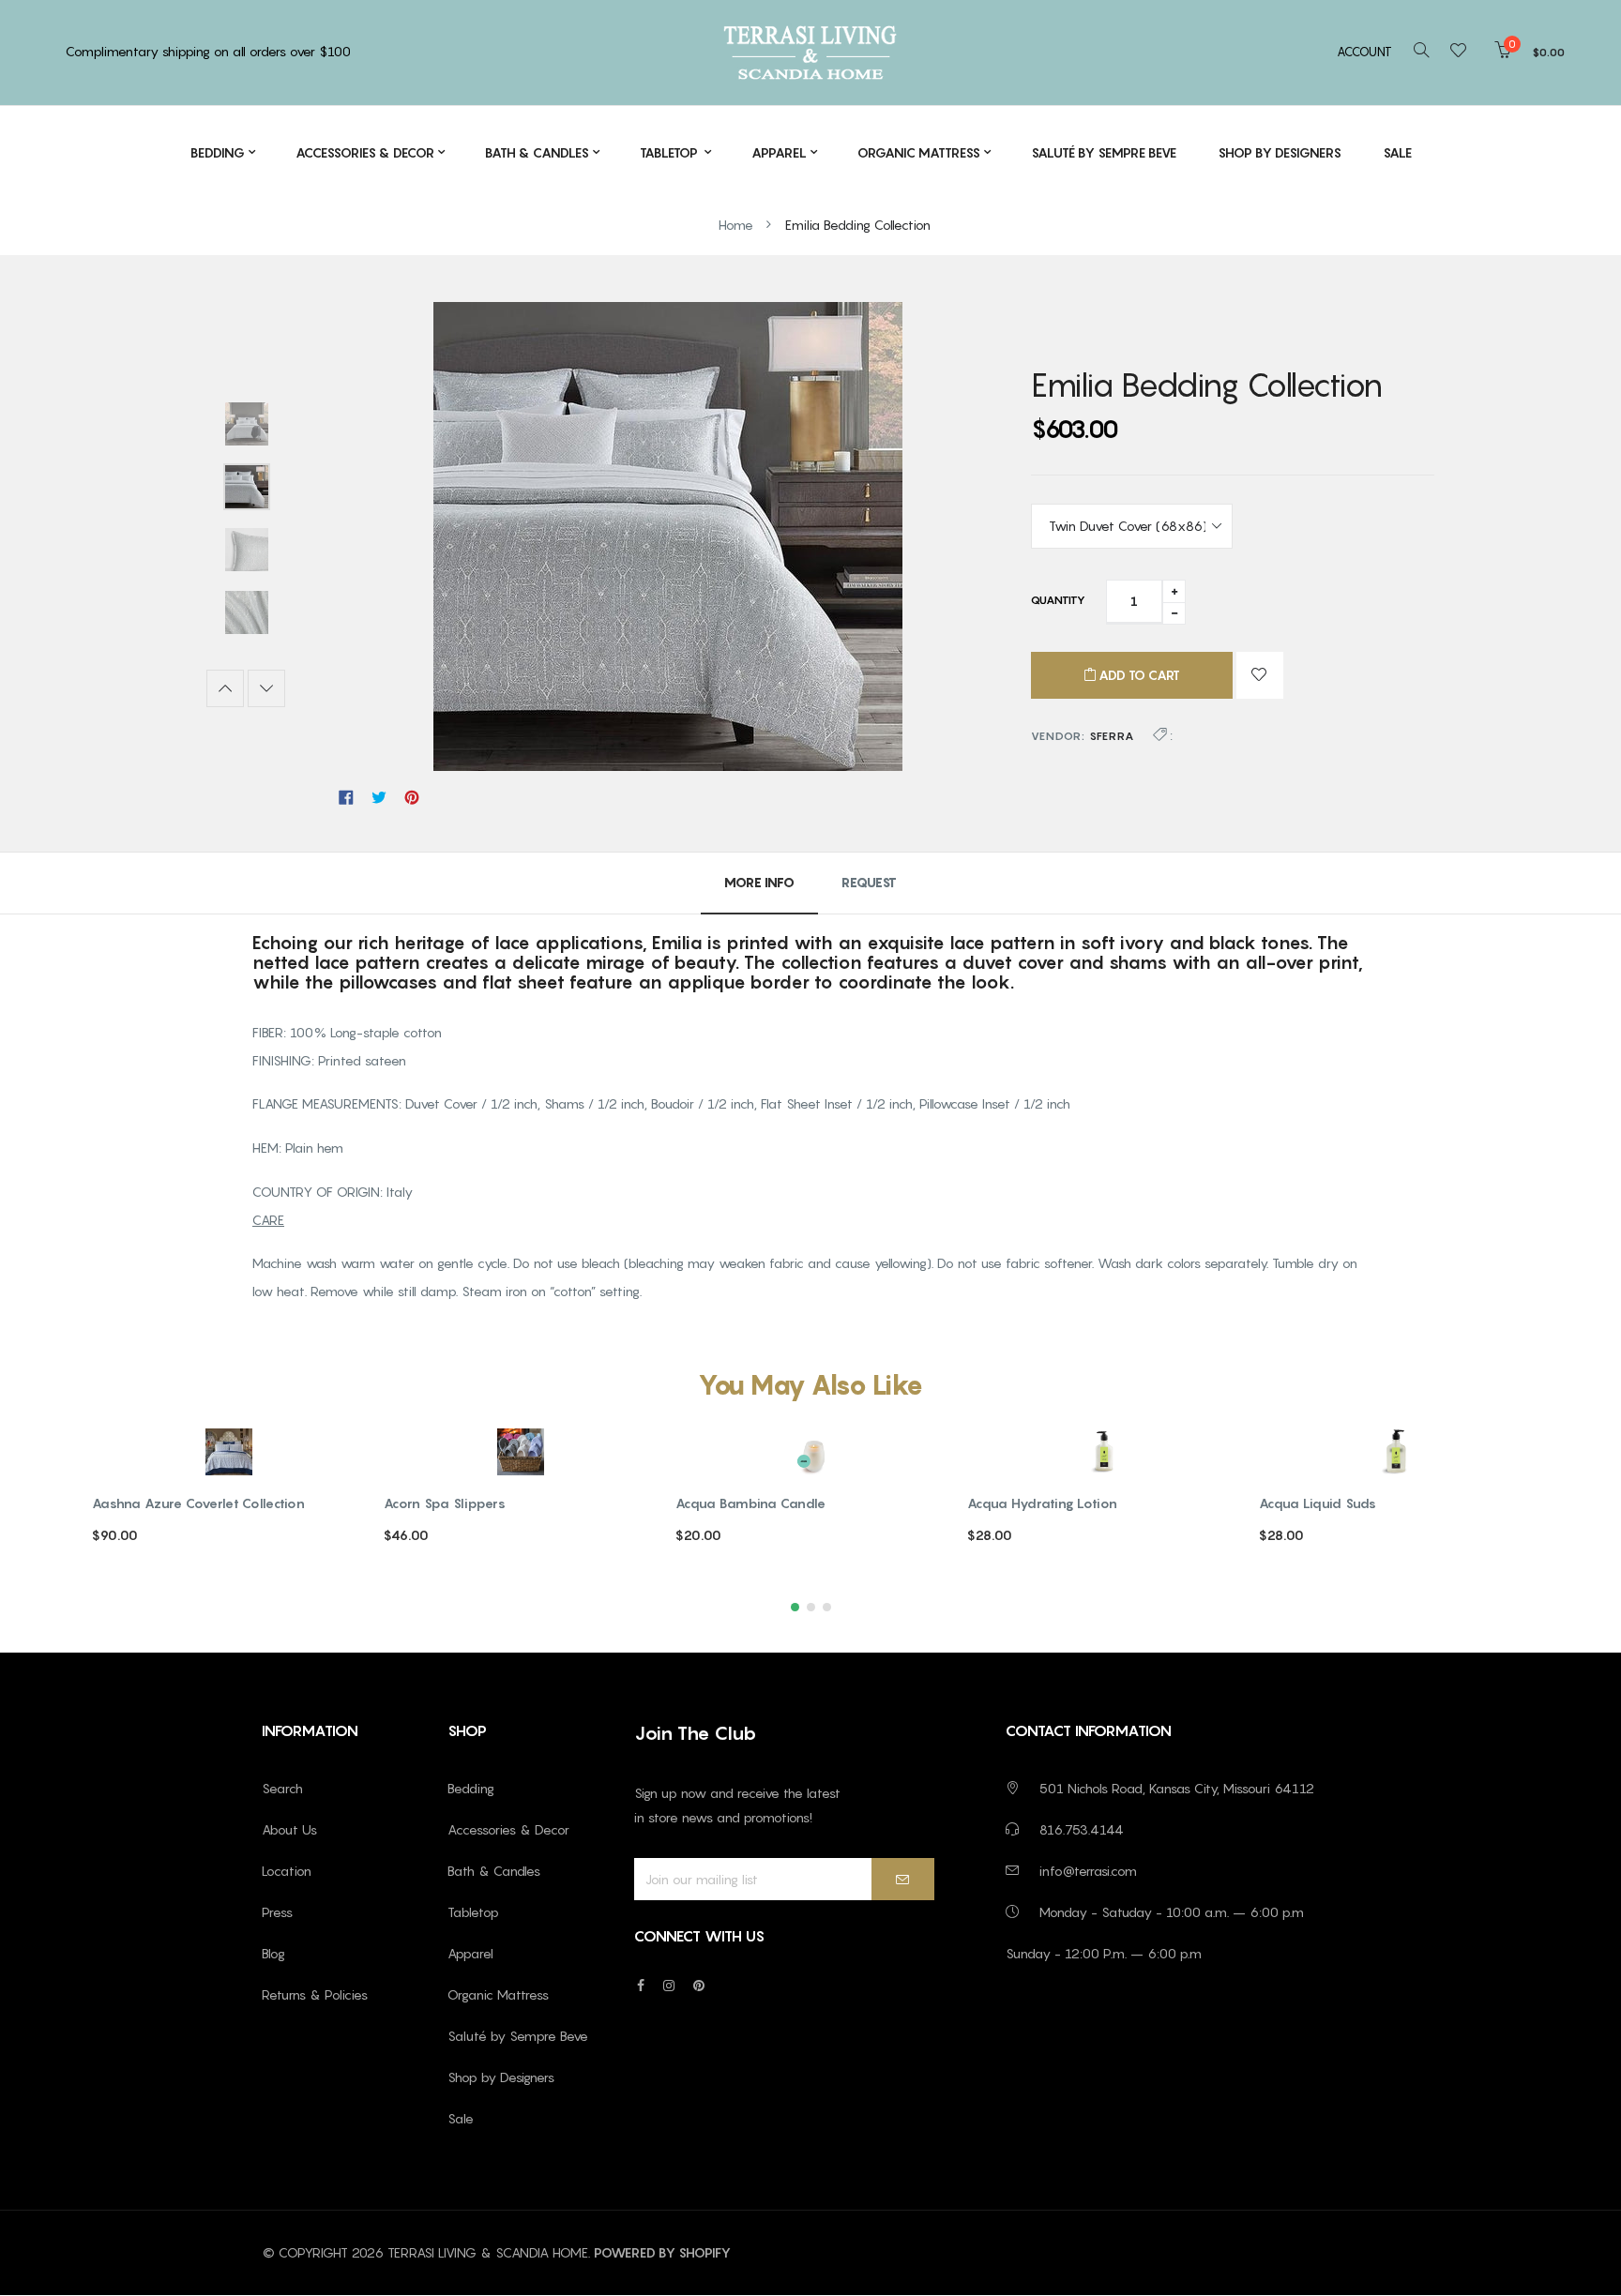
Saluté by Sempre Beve (518, 2036)
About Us (289, 1829)
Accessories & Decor (508, 1829)
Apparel (470, 1953)
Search (282, 1788)
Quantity (1058, 600)
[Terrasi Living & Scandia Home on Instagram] (669, 1985)
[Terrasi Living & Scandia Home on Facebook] (641, 1985)
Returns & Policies (315, 1994)
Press (277, 1912)
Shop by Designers (501, 2077)
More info (759, 882)
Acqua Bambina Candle (751, 1503)
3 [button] (827, 1607)
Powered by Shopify (662, 2252)
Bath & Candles (494, 1871)
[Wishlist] (1464, 52)
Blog (273, 1953)
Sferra (1112, 736)
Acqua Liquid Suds (1318, 1503)
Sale (461, 2118)
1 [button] (795, 1607)
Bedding (471, 1788)
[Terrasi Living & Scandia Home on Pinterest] (699, 1985)
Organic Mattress (498, 1994)
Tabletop (473, 1912)
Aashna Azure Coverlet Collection (198, 1503)
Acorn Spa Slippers (445, 1503)
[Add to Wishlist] (1260, 675)
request (869, 882)
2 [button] (811, 1607)
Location (287, 1871)
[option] (246, 426)
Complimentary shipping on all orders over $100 (208, 51)
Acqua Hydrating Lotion (1042, 1503)
